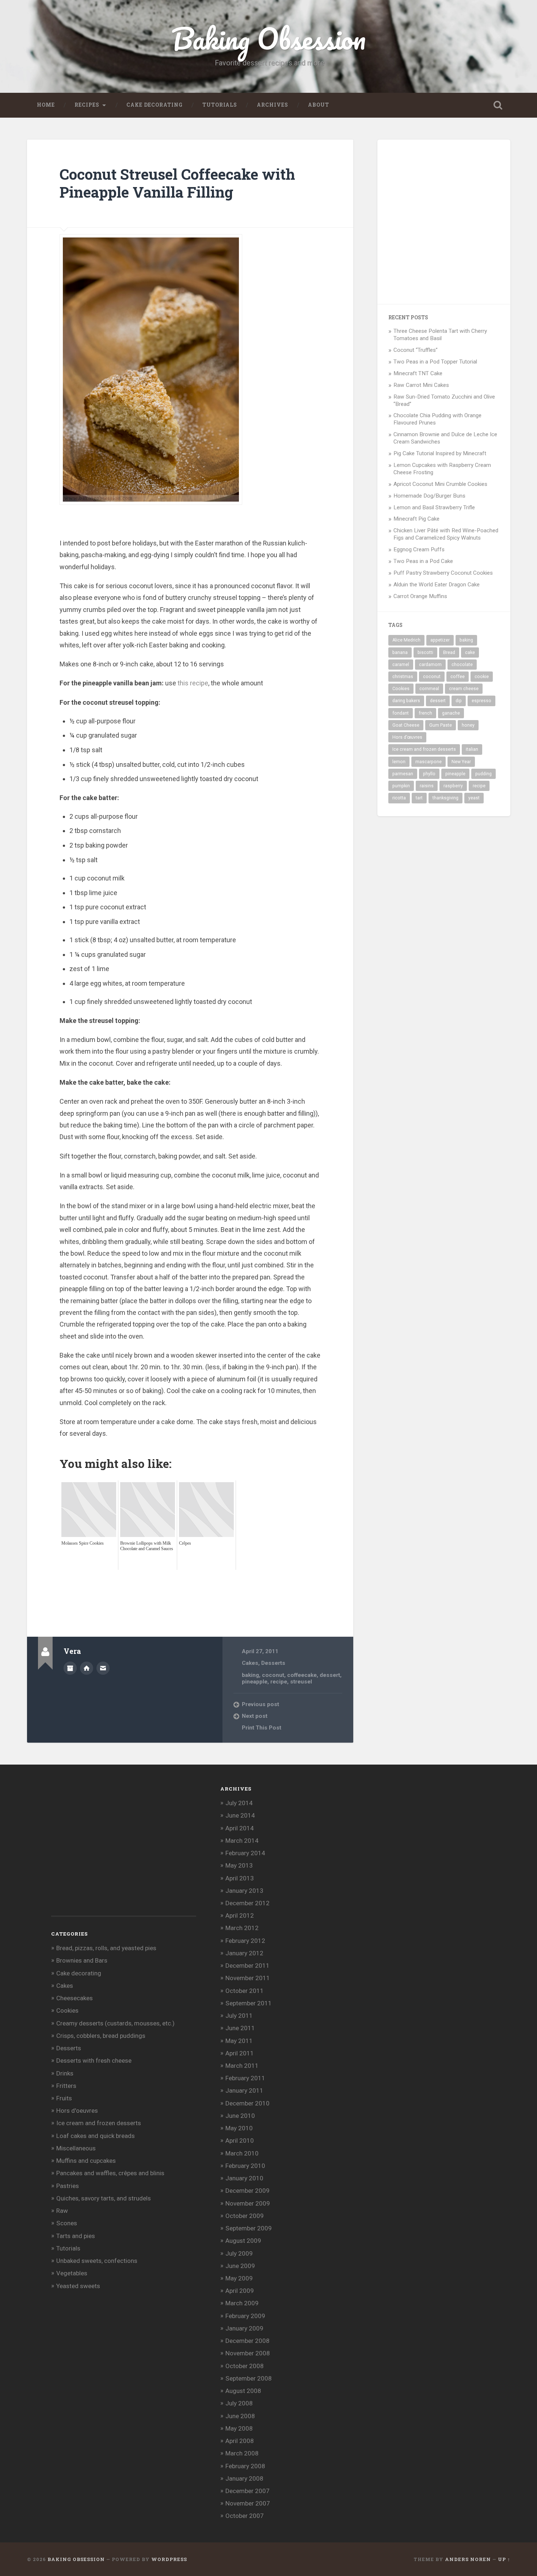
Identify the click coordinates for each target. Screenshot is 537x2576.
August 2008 (243, 2391)
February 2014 (245, 1853)
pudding (483, 774)
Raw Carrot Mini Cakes (421, 385)
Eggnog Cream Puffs (419, 549)
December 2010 (247, 2103)
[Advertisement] (193, 1586)
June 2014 (240, 1815)
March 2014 (242, 1841)
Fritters (66, 2086)
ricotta (399, 798)
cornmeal (429, 689)
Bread (449, 652)
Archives (273, 105)
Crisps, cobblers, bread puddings (101, 2036)
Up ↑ (504, 2559)
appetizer (440, 640)
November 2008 (248, 2353)
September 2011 (249, 2003)
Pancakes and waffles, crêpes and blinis (110, 2173)
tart (419, 798)
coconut (273, 1675)
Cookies (401, 689)
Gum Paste (441, 725)
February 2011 (245, 2078)
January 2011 (244, 2090)
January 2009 (244, 2328)
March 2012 (242, 1928)
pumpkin (401, 786)
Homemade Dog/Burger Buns (429, 496)
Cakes (250, 1663)
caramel (401, 665)
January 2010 (244, 2178)
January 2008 (244, 2478)
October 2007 (245, 2516)
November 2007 (248, 2503)
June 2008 (240, 2416)
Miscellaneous (76, 2148)
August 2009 (243, 2241)
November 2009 (248, 2203)
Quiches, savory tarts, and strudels (104, 2198)
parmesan (403, 774)
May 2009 (239, 2278)
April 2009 (240, 2291)
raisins (427, 786)
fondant (401, 713)
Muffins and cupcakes (86, 2161)
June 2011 (240, 2028)
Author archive (70, 1668)
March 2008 (242, 2453)
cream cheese (464, 689)
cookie (482, 677)
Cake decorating (155, 105)
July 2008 (239, 2403)
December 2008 (247, 2341)
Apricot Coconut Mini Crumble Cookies (440, 484)
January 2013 (244, 1891)
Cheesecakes (75, 1998)
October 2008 (245, 2366)
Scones (67, 2223)
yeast (474, 798)
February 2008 (245, 2466)
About (319, 105)
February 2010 (245, 2166)
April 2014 (240, 1828)
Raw (62, 2211)
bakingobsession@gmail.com (103, 1668)
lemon (399, 762)
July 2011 (239, 2016)
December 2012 (247, 1903)
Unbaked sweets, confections (97, 2261)
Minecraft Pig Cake (416, 519)
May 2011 (239, 2041)
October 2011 (245, 1991)
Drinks (65, 2073)
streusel (301, 1682)
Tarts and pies (76, 2236)
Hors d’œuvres (407, 737)
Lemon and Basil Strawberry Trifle (434, 507)
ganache (451, 713)
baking (250, 1675)
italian (472, 749)
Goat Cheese (406, 725)
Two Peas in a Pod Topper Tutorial (435, 362)
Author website (87, 1668)
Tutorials (220, 105)
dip (459, 701)
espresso (481, 701)
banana (400, 652)
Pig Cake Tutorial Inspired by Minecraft (440, 453)
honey (468, 725)
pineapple (255, 1682)
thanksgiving (445, 798)
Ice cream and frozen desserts (424, 749)
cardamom (430, 665)
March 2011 (242, 2066)
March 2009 (242, 2303)
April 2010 (240, 2141)
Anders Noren (468, 2559)
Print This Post (262, 1728)
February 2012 (245, 1941)
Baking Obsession (269, 39)
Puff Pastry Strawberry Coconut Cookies (443, 573)
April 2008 (240, 2441)
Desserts (273, 1663)
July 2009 (239, 2253)
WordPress (169, 2559)
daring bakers (406, 701)
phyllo (429, 774)
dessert (330, 1675)
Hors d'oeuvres (77, 2111)
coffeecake (302, 1675)
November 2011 (248, 1978)
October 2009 (245, 2216)
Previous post (260, 1704)
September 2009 (249, 2228)
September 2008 (249, 2378)
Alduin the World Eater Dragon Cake (437, 585)
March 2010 (242, 2153)
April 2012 (240, 1915)
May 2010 (239, 2128)
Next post (255, 1716)
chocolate (462, 665)
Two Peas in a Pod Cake (423, 561)
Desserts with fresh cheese (94, 2061)
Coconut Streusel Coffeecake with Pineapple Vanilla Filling (177, 183)
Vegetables (72, 2273)
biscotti (425, 652)
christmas (403, 677)
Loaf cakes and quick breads (96, 2136)
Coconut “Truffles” (416, 350)
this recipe (193, 683)
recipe (279, 1682)
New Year (461, 762)
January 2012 (244, 1953)
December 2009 (247, 2191)
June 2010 (240, 2116)
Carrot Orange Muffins (420, 596)
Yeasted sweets (78, 2286)
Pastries (68, 2186)
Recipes (87, 105)
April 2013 (240, 1878)
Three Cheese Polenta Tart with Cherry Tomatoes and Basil (440, 335)
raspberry (453, 786)
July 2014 (239, 1803)
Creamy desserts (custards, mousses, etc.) (115, 2023)
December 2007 (247, 2491)
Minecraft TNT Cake (418, 373)
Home (46, 105)
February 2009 (245, 2316)
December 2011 (247, 1966)
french (425, 713)
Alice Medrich (406, 640)
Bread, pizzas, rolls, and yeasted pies (106, 1948)
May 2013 (239, 1865)
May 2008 (239, 2428)
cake (470, 652)
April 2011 (240, 2053)
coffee (458, 677)
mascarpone (429, 762)
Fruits (64, 2098)
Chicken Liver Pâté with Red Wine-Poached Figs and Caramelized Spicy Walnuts (446, 534)
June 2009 (240, 2266)
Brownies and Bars (82, 1960)
